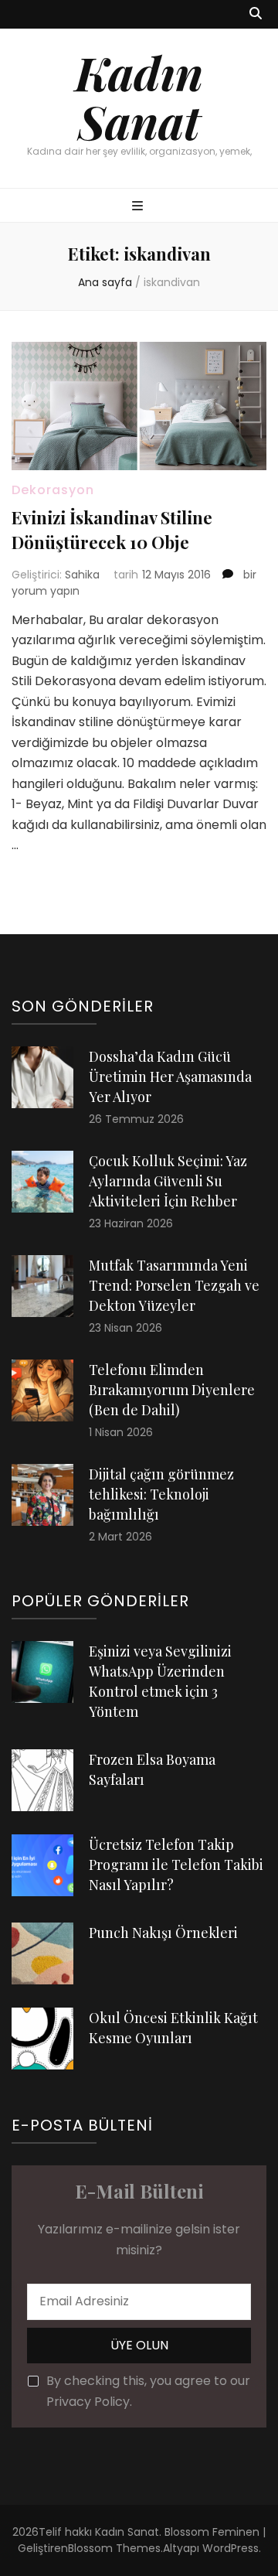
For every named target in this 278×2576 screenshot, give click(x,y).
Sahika (82, 575)
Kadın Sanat (139, 96)
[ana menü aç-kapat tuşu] (139, 207)
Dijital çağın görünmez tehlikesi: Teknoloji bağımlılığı (161, 1494)
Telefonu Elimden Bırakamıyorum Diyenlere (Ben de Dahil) (172, 1390)
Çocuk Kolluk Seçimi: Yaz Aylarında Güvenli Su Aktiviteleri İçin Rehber (168, 1181)
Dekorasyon (53, 490)
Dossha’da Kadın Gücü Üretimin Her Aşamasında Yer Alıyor (170, 1076)
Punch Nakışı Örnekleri (163, 1933)
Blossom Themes (114, 2548)
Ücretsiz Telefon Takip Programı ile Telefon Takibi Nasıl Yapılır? (176, 1865)
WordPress (231, 2548)
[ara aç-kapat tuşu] (256, 14)
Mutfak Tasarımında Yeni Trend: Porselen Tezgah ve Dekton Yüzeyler (174, 1285)
